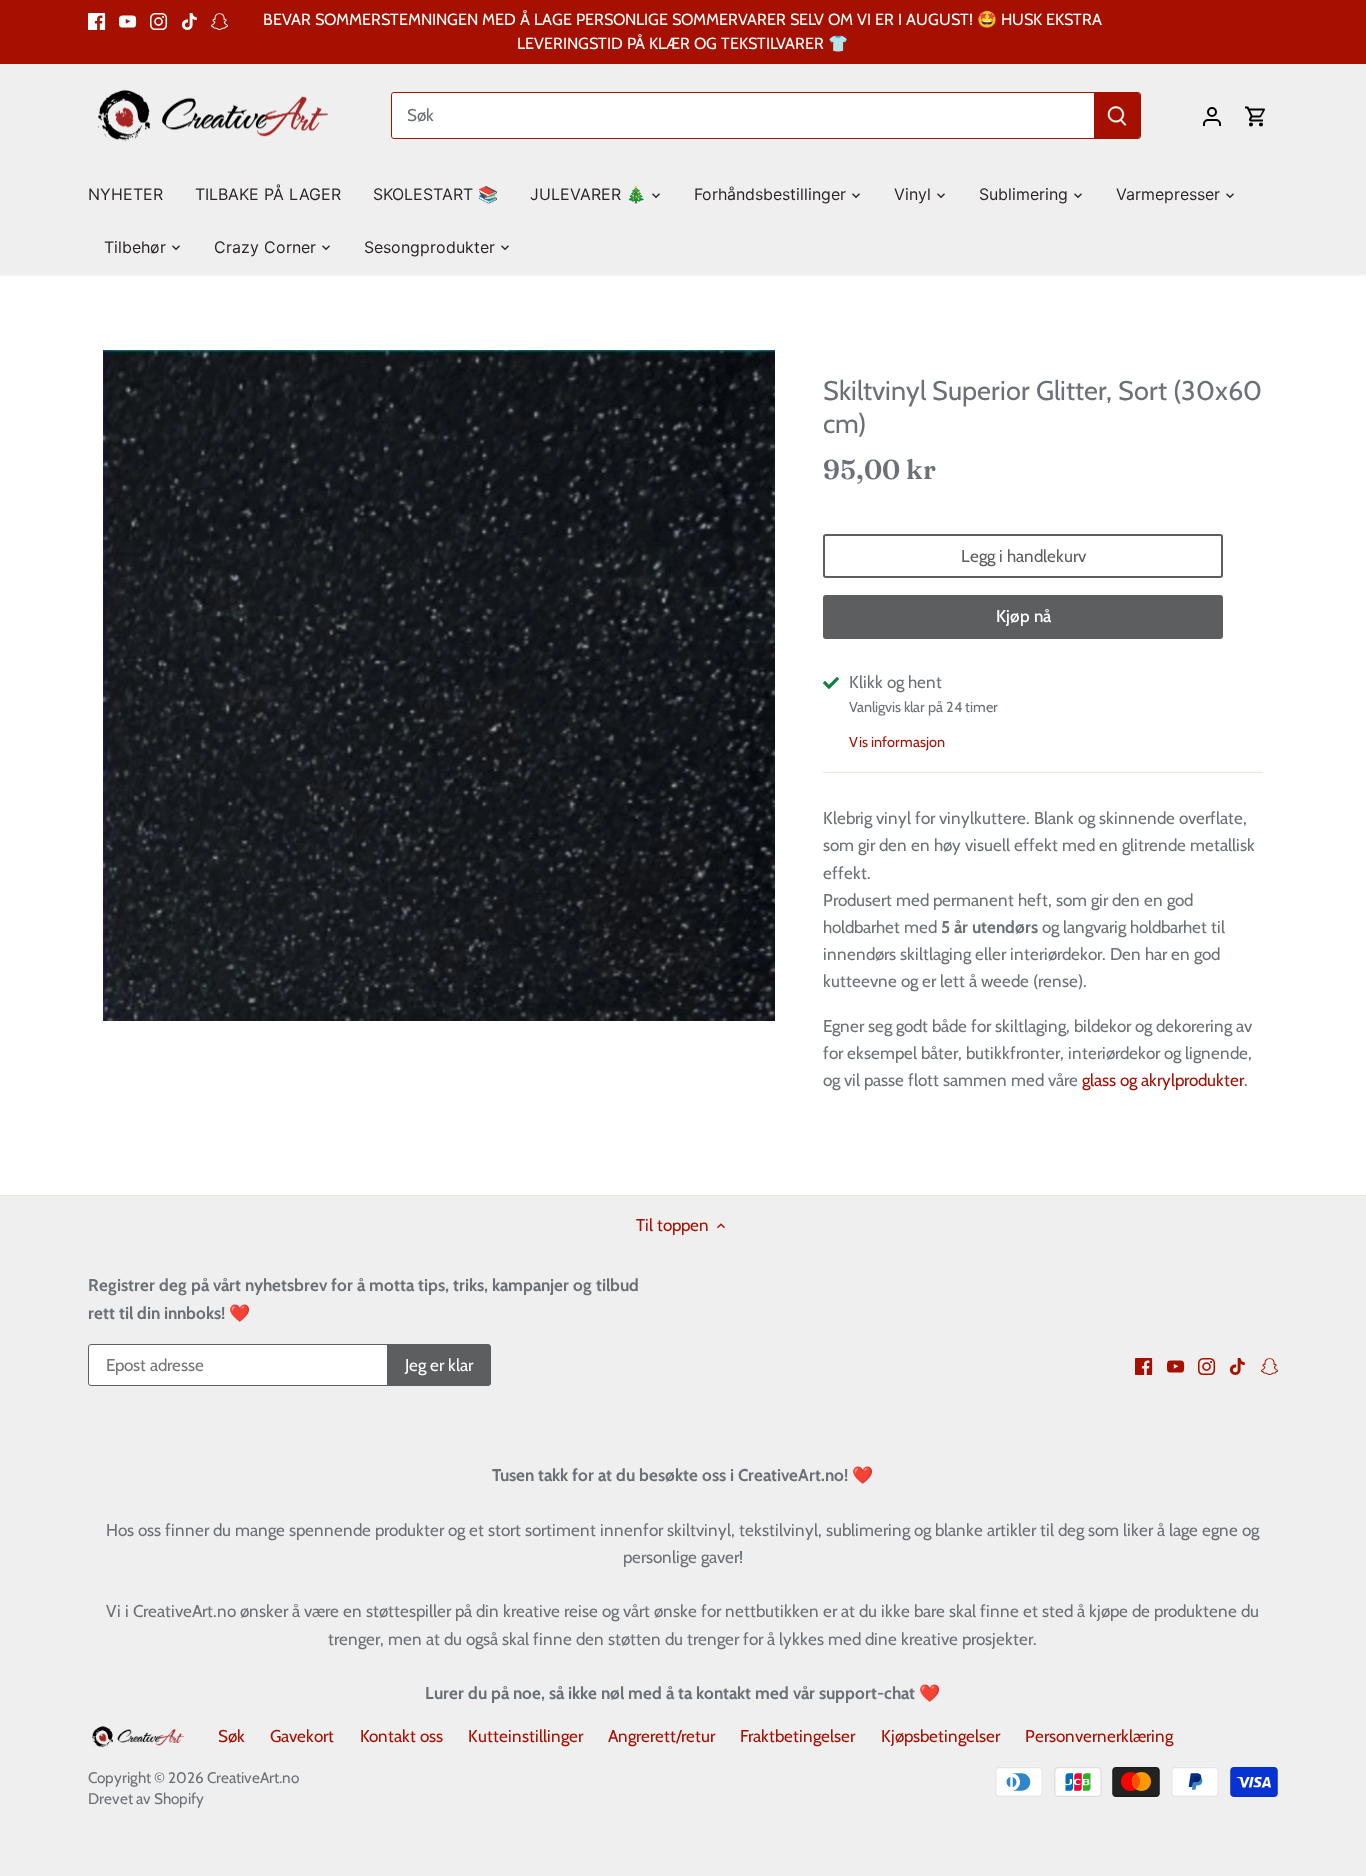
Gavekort (302, 1736)
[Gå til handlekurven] (1256, 115)
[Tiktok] (189, 20)
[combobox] (744, 115)
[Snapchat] (219, 20)
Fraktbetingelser (797, 1736)
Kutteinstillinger (525, 1736)
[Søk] (1118, 115)
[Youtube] (127, 20)
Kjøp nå (1023, 616)
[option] (439, 685)
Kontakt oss (401, 1736)
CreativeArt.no (253, 1777)
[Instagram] (158, 20)
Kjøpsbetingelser (940, 1736)
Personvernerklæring (1099, 1736)
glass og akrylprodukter (1163, 1080)
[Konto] (1212, 115)
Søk (231, 1736)
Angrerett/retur (661, 1736)
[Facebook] (96, 20)
